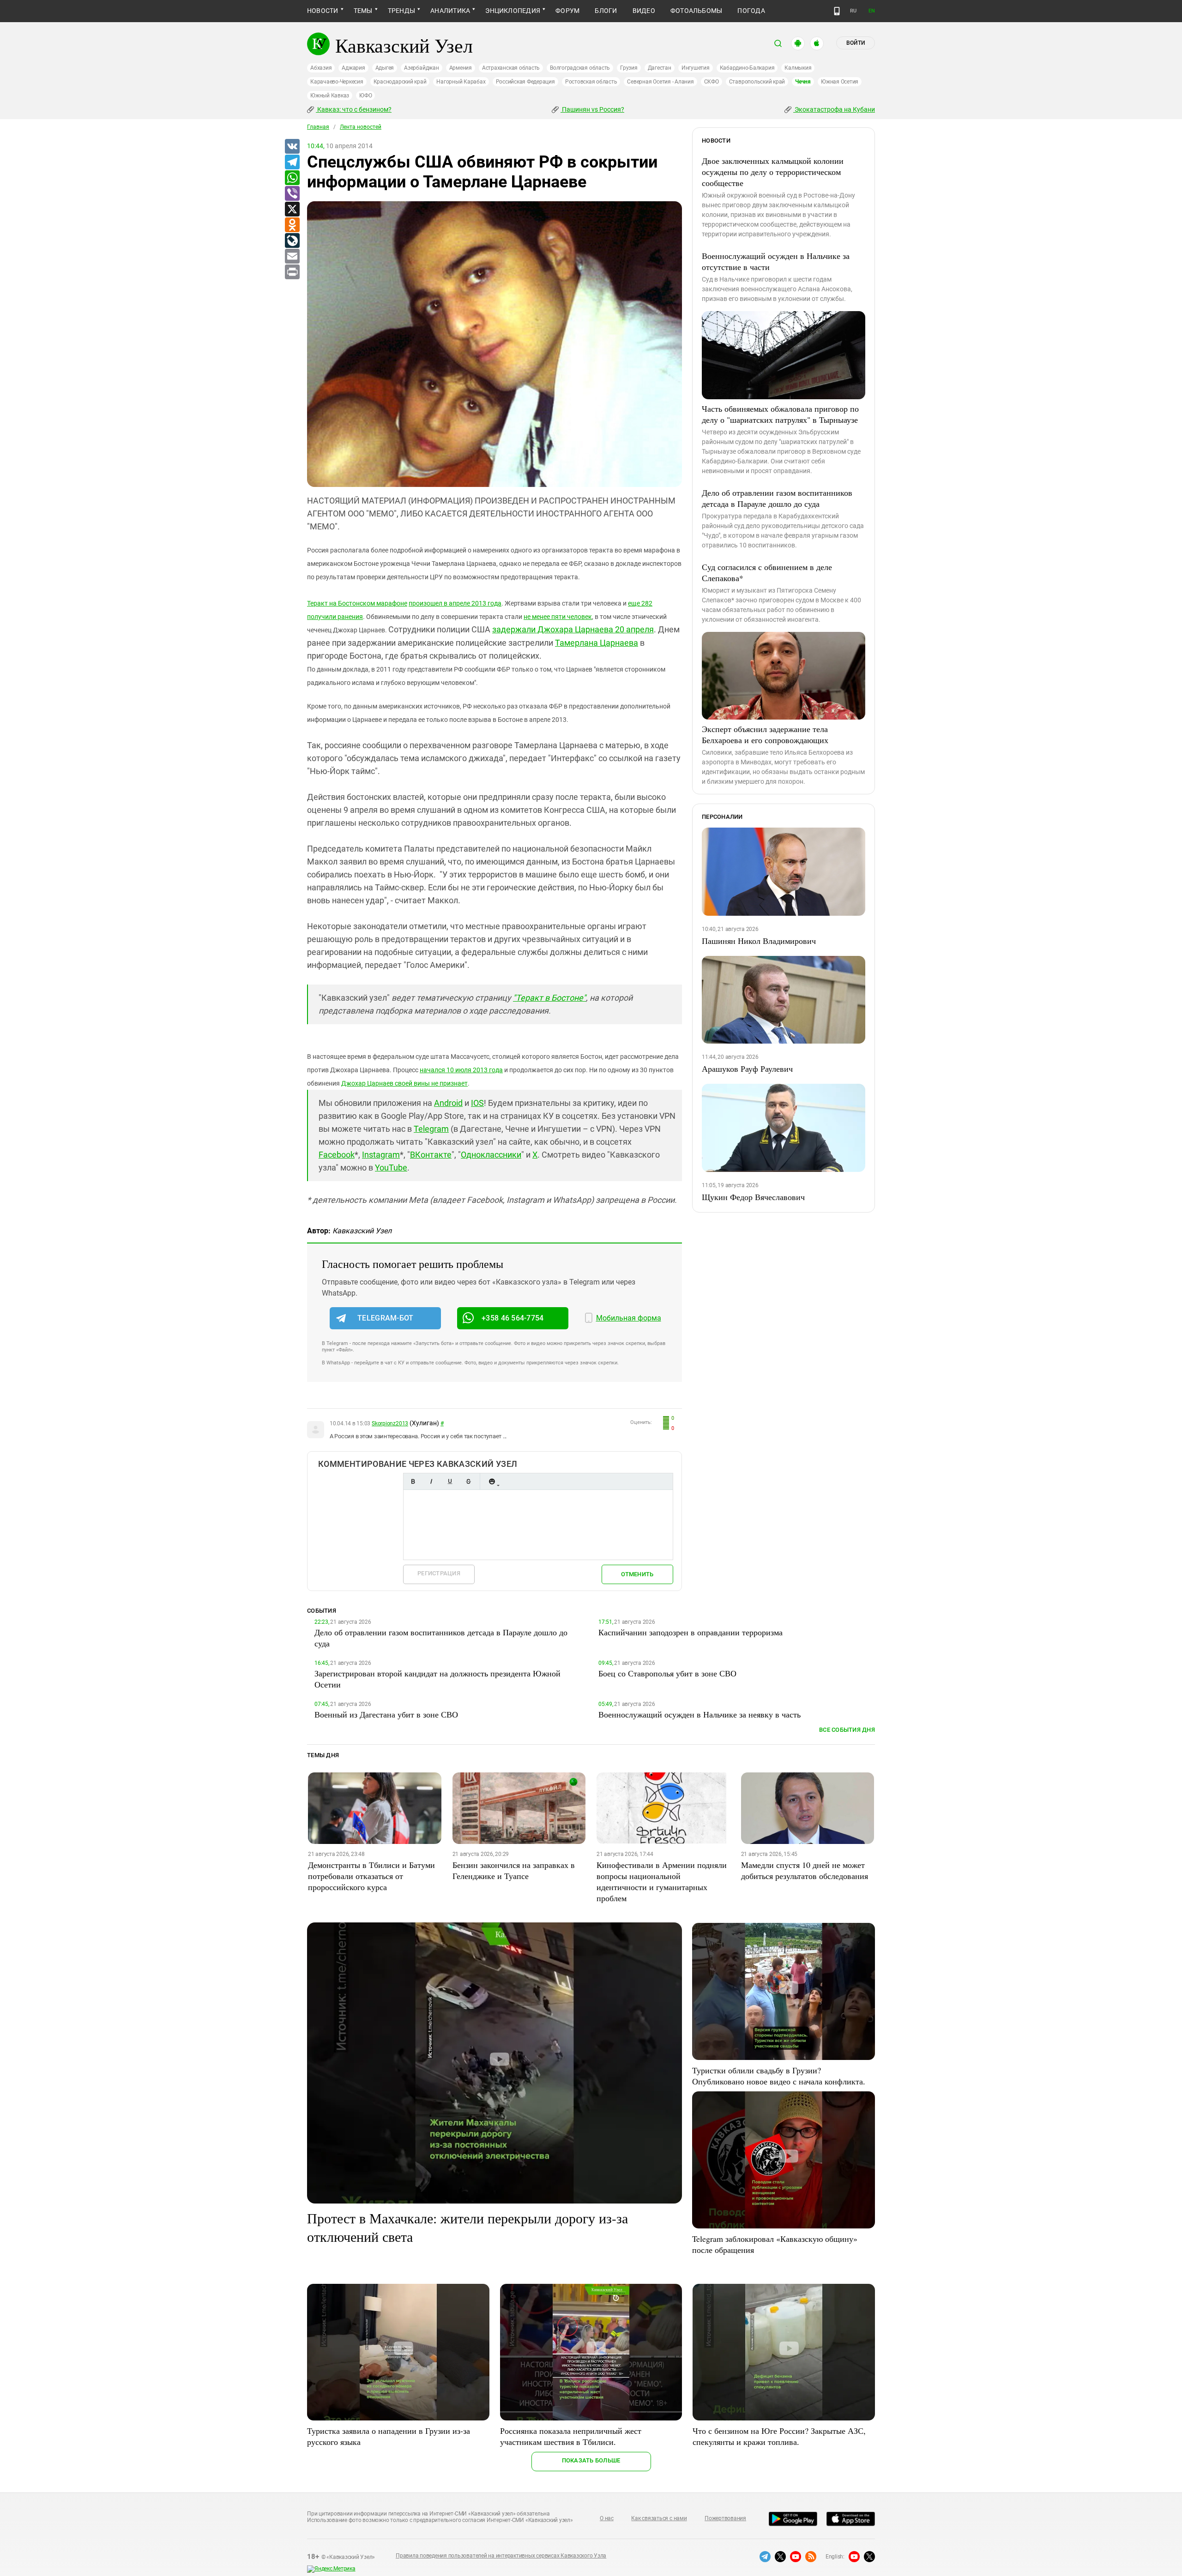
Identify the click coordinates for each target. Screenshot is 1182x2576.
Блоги (606, 11)
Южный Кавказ (330, 96)
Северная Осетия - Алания (660, 82)
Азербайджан (421, 68)
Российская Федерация (525, 82)
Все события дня (847, 1730)
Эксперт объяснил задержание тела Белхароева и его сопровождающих (765, 734)
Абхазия (321, 68)
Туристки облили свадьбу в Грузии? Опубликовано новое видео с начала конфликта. (779, 2076)
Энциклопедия (513, 11)
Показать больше (591, 2460)
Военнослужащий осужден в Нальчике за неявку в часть (700, 1714)
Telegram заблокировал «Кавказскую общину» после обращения (775, 2244)
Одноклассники (491, 1155)
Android (448, 1103)
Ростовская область (591, 82)
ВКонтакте (431, 1155)
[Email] (292, 257)
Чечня (803, 82)
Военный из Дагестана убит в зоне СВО (386, 1714)
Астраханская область (511, 68)
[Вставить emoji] (492, 1481)
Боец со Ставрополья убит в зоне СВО (667, 1673)
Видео (644, 11)
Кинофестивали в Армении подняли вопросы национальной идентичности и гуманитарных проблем (662, 1881)
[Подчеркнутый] (450, 1481)
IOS (477, 1103)
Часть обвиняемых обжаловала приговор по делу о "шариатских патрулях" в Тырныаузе (780, 414)
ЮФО (365, 96)
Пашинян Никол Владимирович (759, 941)
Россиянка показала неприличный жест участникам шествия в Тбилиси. (571, 2436)
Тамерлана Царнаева (597, 643)
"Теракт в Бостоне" (549, 998)
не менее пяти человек (558, 617)
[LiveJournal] (292, 241)
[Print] (292, 272)
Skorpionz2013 (390, 1423)
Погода (751, 11)
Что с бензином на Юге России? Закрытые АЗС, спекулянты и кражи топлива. (779, 2436)
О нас (607, 2518)
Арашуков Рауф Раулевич (747, 1069)
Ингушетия (696, 68)
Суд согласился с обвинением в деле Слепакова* (767, 572)
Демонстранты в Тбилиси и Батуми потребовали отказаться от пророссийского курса (371, 1876)
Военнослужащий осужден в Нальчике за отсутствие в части (776, 261)
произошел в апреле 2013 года (455, 603)
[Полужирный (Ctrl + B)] (413, 1481)
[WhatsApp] (292, 178)
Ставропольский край (757, 82)
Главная (318, 127)
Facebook (337, 1155)
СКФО (712, 82)
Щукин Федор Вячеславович (753, 1197)
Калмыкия (798, 68)
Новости (323, 11)
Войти (856, 43)
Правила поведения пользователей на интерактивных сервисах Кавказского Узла (501, 2556)
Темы (363, 11)
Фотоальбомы (697, 11)
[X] (292, 210)
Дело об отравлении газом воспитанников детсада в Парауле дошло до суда (777, 498)
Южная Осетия (840, 82)
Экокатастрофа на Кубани (834, 109)
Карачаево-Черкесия (337, 82)
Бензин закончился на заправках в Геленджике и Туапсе (514, 1870)
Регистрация (439, 1573)
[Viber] (292, 194)
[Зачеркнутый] (468, 1481)
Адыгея (385, 68)
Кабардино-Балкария (747, 68)
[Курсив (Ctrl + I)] (431, 1481)
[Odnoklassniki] (292, 225)
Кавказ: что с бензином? (354, 109)
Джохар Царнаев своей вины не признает (404, 1083)
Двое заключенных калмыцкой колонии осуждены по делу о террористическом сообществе (773, 172)
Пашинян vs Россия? (592, 109)
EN (872, 11)
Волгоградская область (580, 68)
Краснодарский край (400, 82)
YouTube (391, 1168)
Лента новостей (361, 127)
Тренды (401, 11)
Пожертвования (725, 2518)
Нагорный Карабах (461, 82)
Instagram (381, 1155)
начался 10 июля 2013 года (461, 1070)
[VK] (292, 147)
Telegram (431, 1129)
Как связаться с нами (659, 2518)
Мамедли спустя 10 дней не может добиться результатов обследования (805, 1870)
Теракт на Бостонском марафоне (357, 603)
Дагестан (660, 68)
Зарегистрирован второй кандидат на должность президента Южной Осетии (437, 1679)
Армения (461, 68)
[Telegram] (292, 162)
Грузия (629, 68)
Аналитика (450, 11)
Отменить (637, 1574)
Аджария (353, 68)
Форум (567, 11)
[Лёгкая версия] (837, 11)
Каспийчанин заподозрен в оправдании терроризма (691, 1632)
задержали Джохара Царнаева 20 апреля (573, 629)
